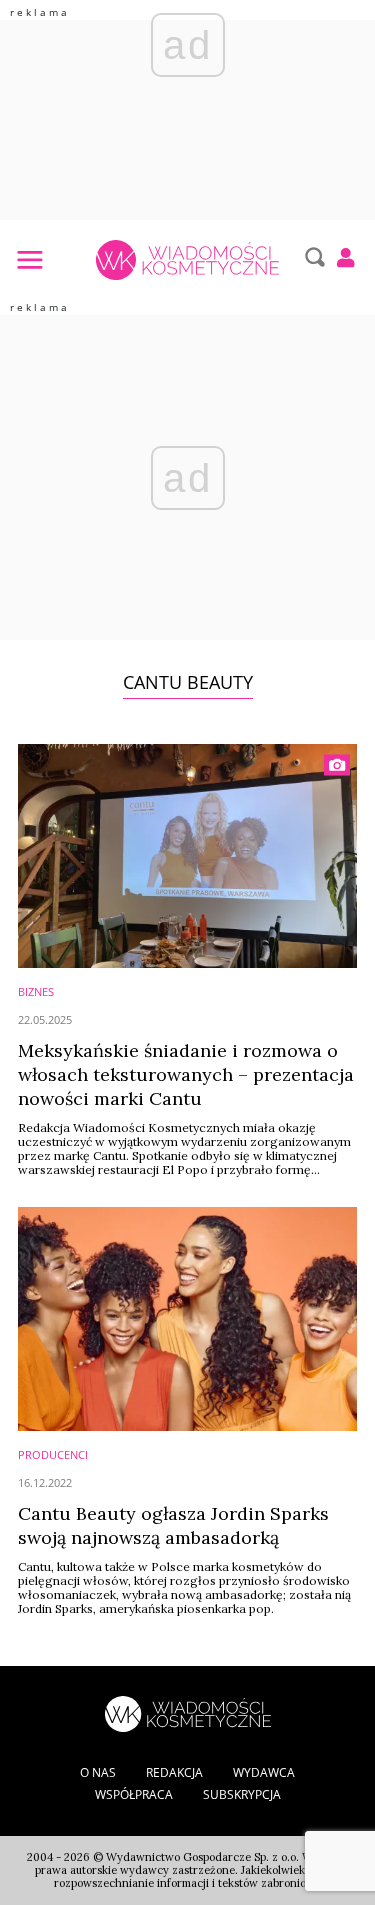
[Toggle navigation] (29, 259)
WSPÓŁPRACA (134, 1794)
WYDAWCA (264, 1772)
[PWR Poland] (188, 1712)
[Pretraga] (312, 257)
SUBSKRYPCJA (242, 1794)
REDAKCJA (174, 1772)
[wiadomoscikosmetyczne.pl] (187, 260)
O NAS (98, 1772)
